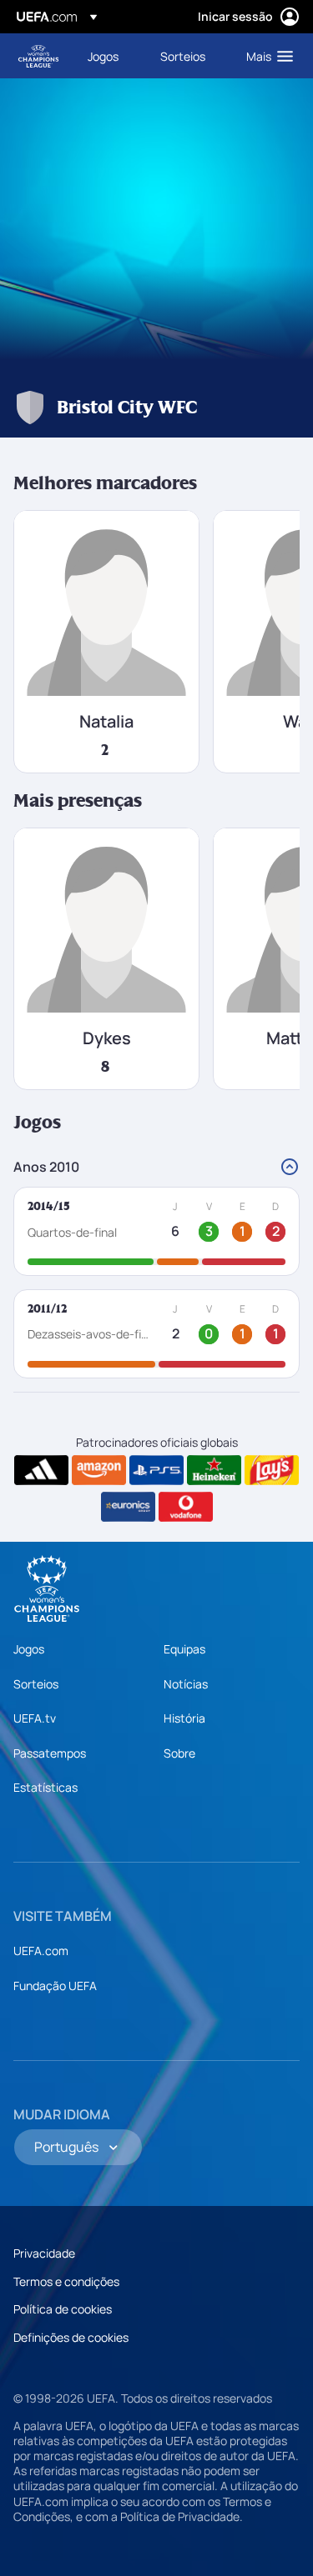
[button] (266, 56)
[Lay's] (272, 1470)
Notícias (186, 1684)
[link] (103, 56)
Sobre (179, 1753)
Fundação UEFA (55, 1986)
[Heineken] (214, 1470)
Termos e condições (66, 2281)
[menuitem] (110, 56)
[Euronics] (128, 1507)
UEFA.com (41, 1951)
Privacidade (44, 2253)
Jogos (29, 1649)
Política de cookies (63, 2309)
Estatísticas (45, 1787)
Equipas (184, 1649)
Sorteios (36, 1684)
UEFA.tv (35, 1718)
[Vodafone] (186, 1507)
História (184, 1718)
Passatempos (50, 1753)
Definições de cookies (71, 2337)
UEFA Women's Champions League (38, 56)
